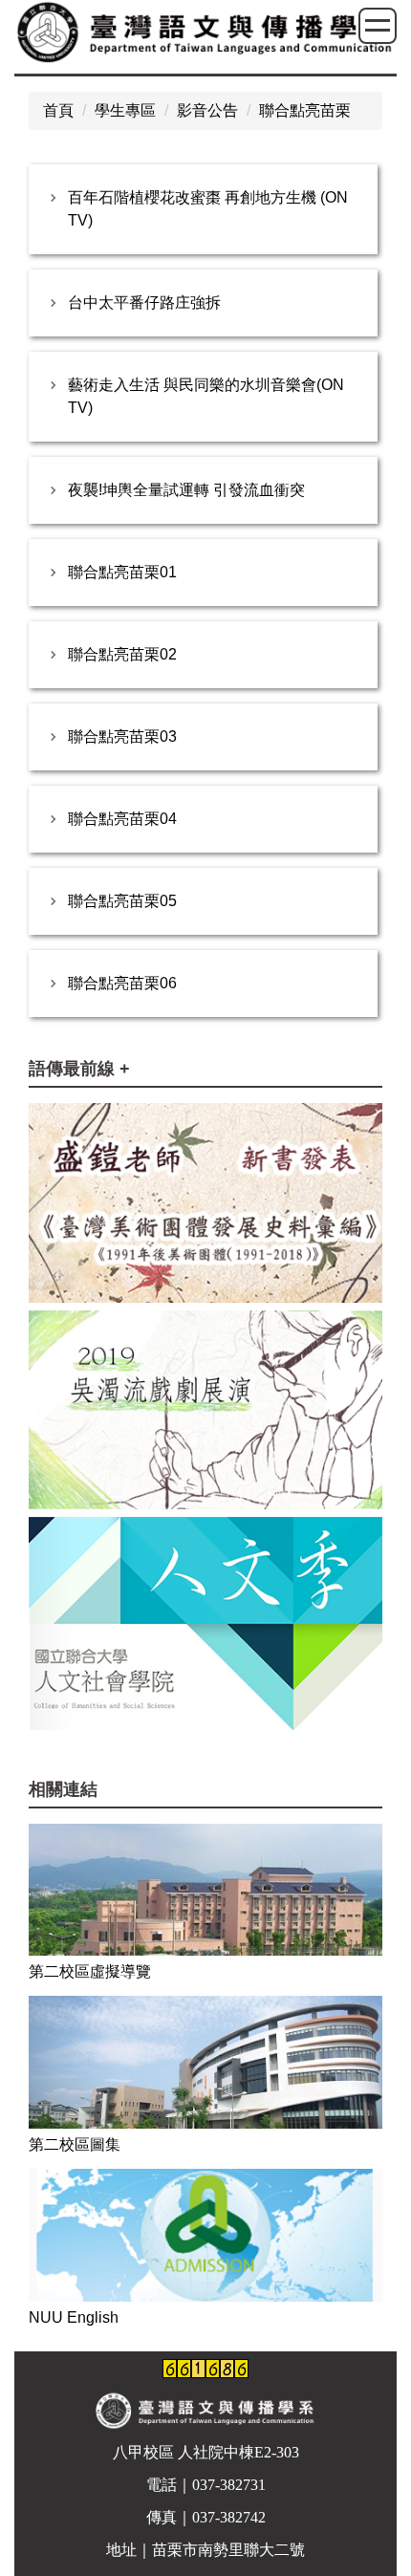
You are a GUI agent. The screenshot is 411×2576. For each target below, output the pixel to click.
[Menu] (378, 26)
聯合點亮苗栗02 (122, 654)
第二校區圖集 (75, 2144)
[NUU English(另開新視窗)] (205, 2235)
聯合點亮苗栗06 (122, 983)
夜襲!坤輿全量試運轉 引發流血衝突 (186, 490)
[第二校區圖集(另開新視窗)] (205, 2062)
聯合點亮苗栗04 (122, 819)
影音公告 (207, 110)
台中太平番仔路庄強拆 (144, 303)
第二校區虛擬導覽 (90, 1971)
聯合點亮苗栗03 (122, 736)
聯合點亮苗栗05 (122, 901)
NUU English (74, 2317)
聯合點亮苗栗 (305, 110)
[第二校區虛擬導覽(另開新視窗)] (205, 1890)
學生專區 (125, 110)
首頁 (58, 110)
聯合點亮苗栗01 (122, 572)
